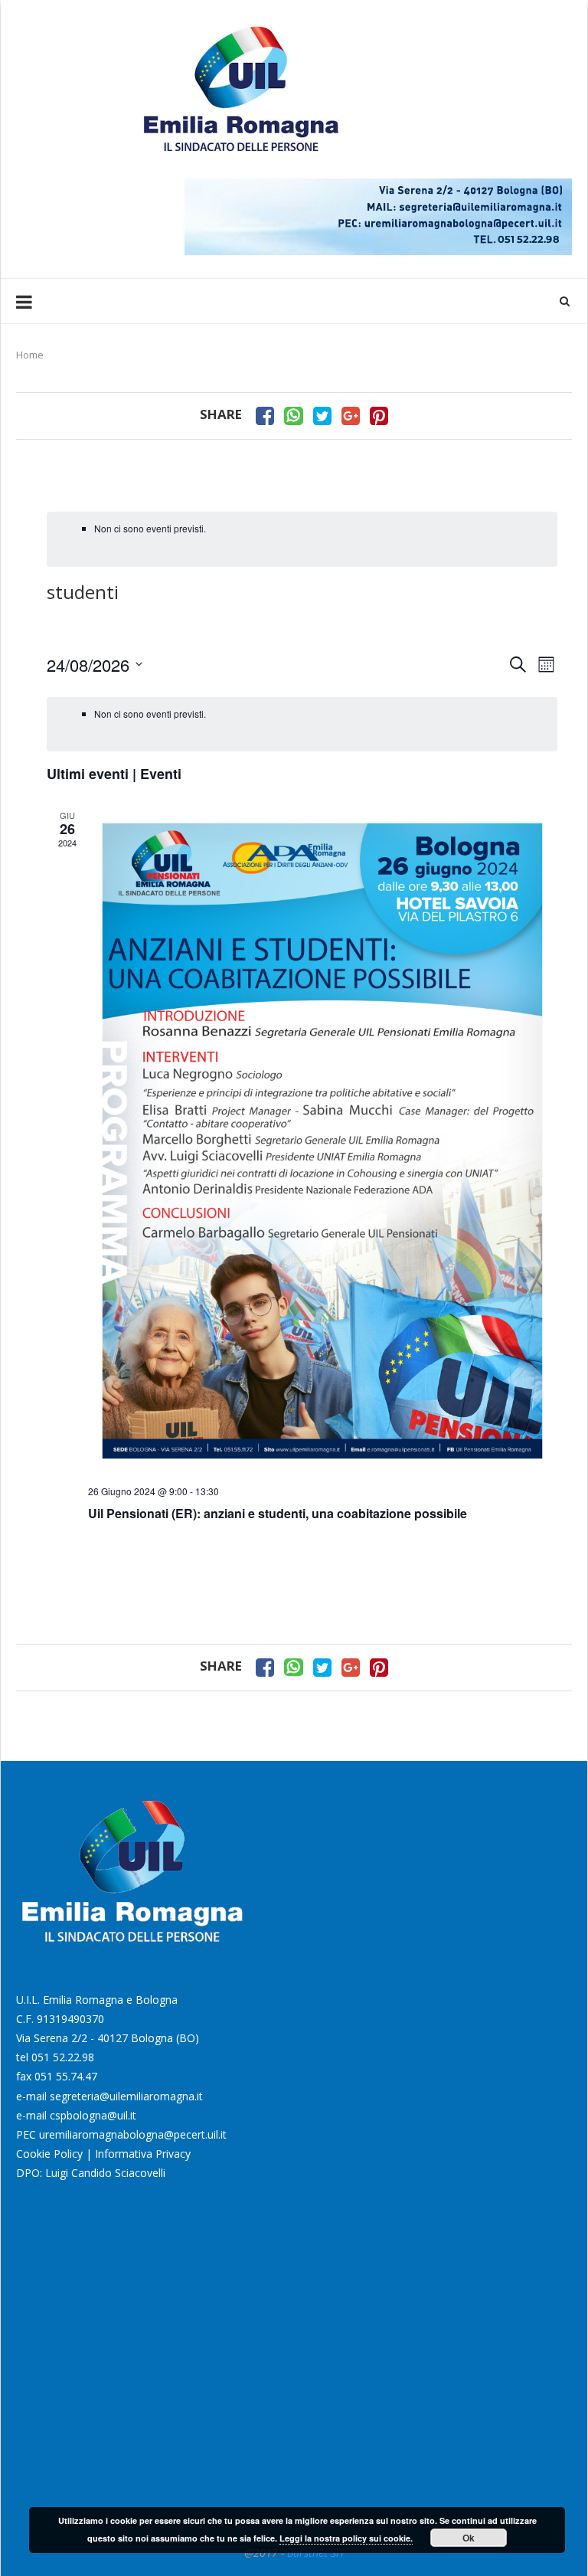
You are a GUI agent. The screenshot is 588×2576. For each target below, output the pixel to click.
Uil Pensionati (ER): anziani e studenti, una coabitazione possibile (278, 1513)
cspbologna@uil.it (93, 2115)
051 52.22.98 (63, 2057)
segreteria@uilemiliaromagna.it (126, 2096)
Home (30, 355)
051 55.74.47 (66, 2076)
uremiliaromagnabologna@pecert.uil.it (133, 2134)
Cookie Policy (49, 2154)
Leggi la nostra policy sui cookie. (346, 2538)
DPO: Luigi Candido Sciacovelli (91, 2173)
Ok (469, 2538)
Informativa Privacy (143, 2154)
